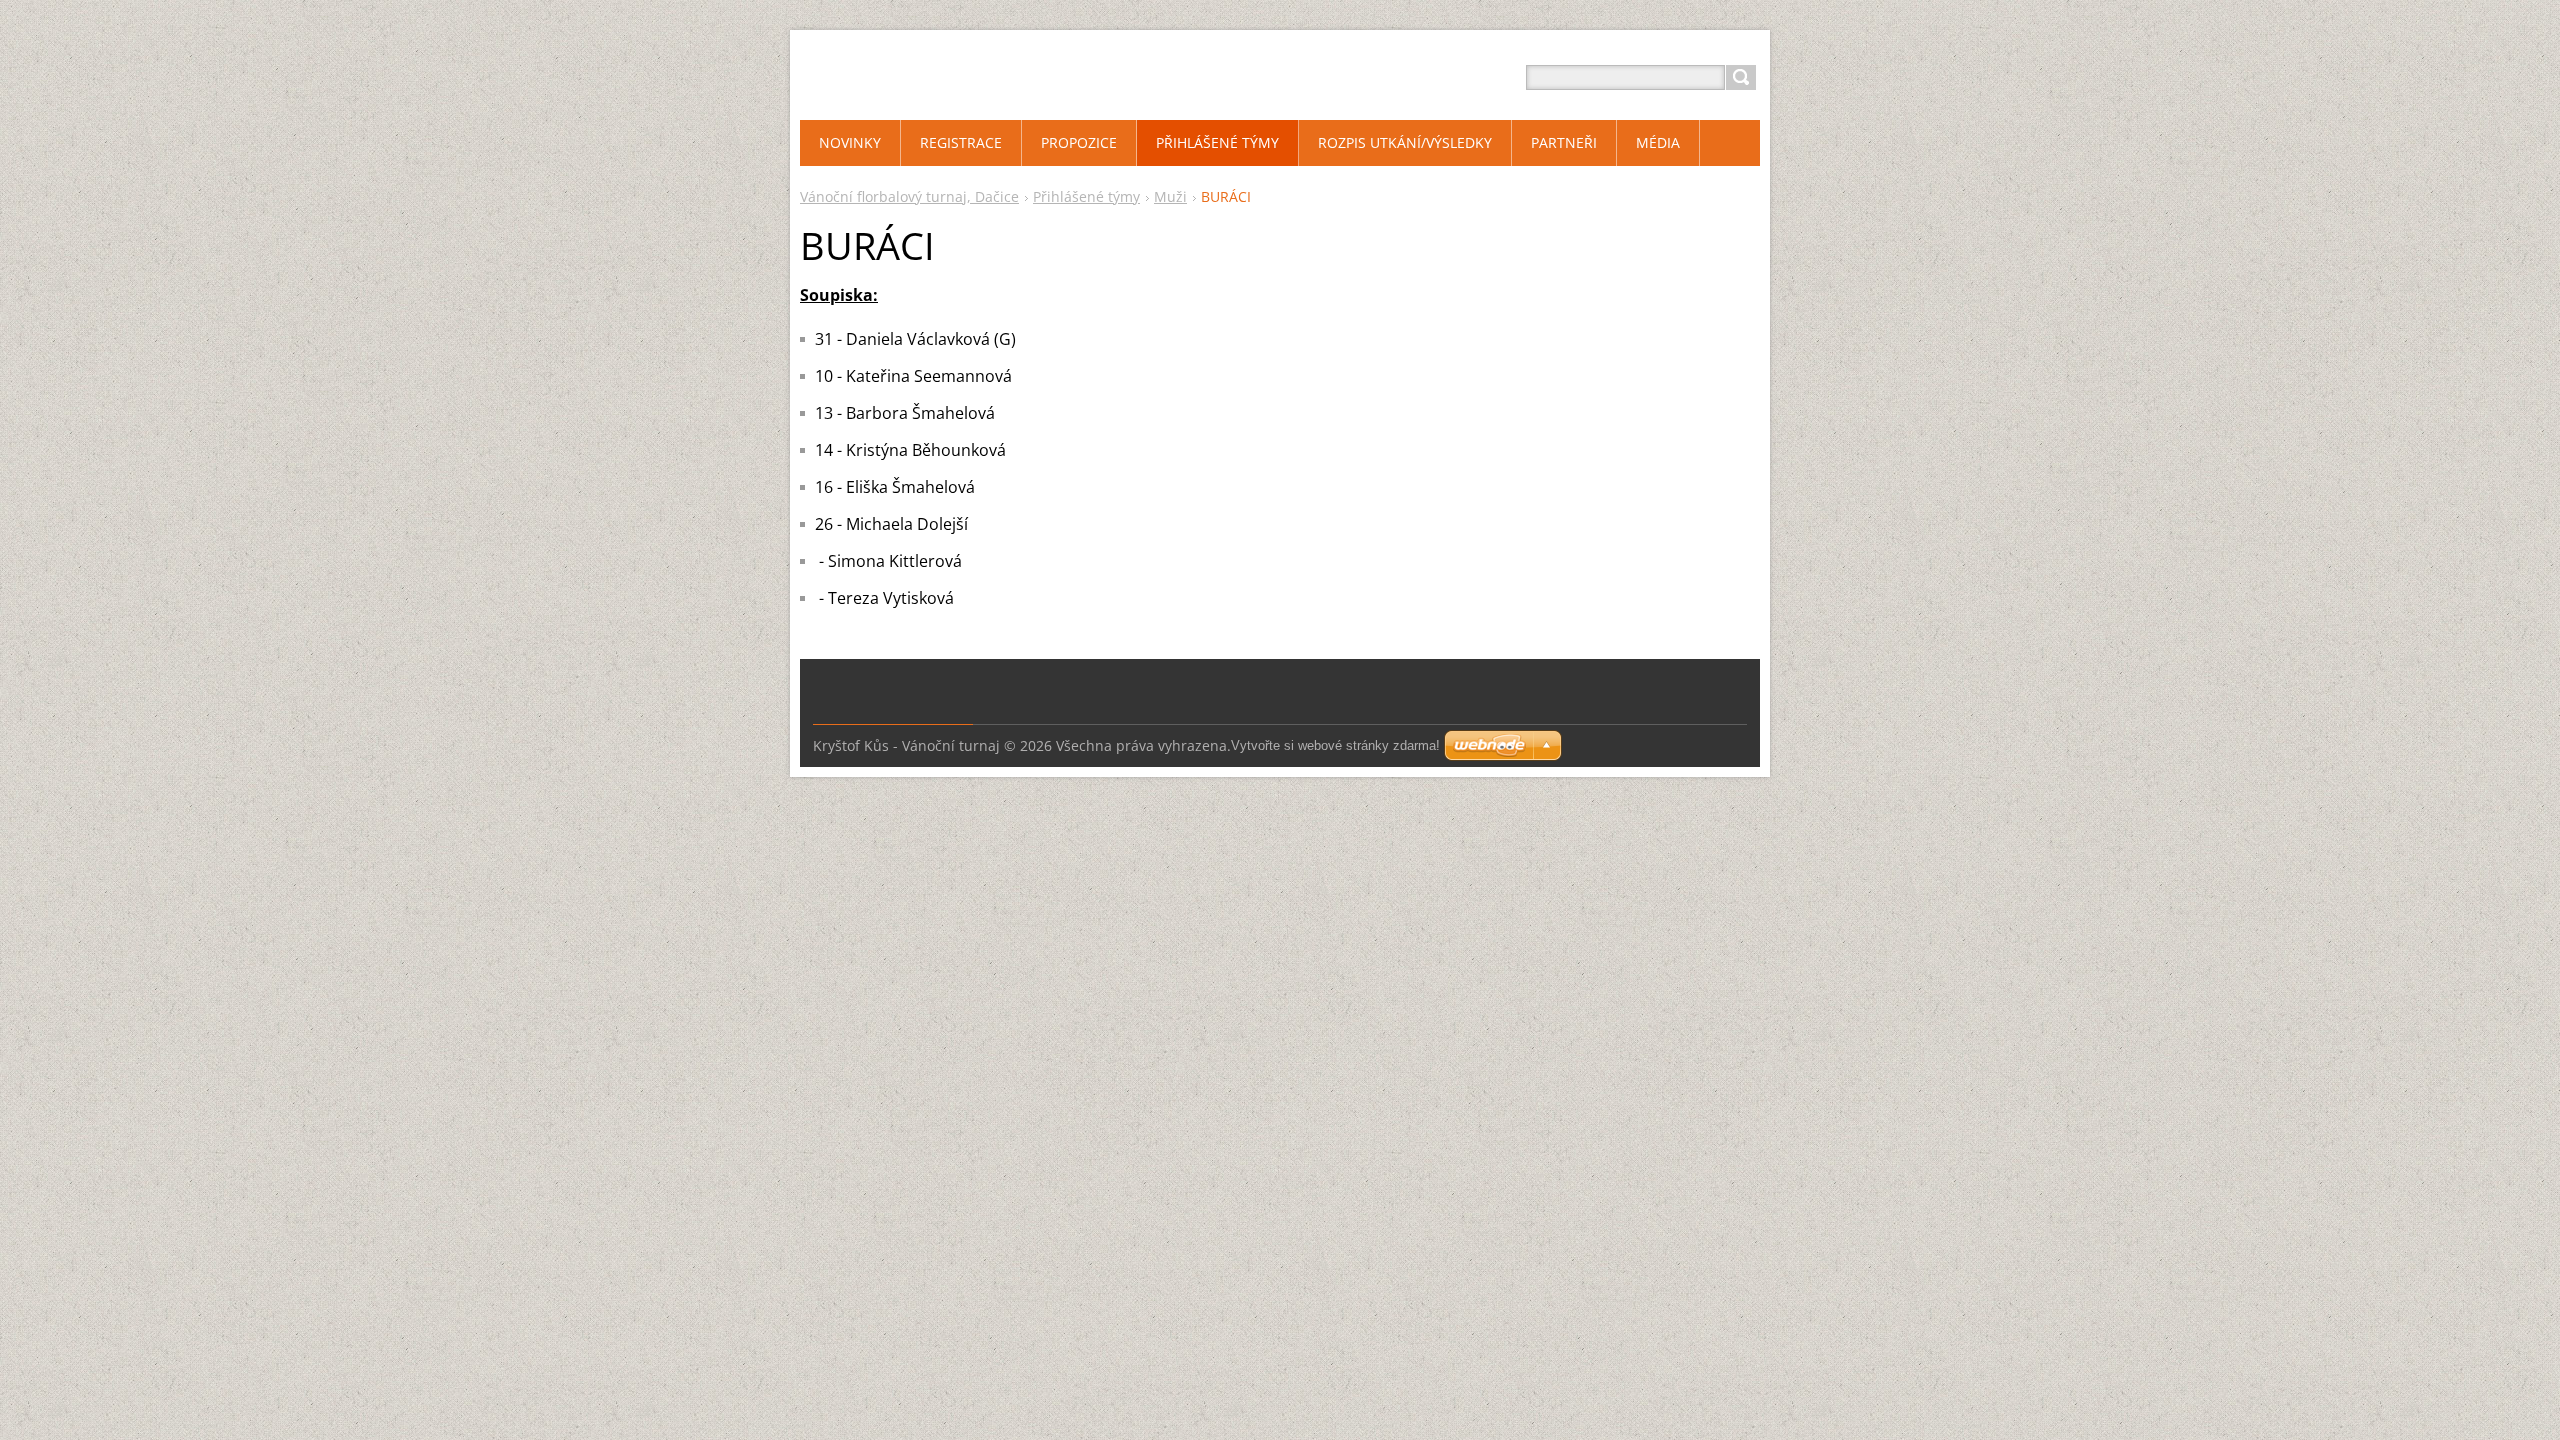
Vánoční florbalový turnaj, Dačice (909, 196)
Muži (1170, 196)
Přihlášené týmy (1086, 196)
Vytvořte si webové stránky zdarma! (1335, 745)
